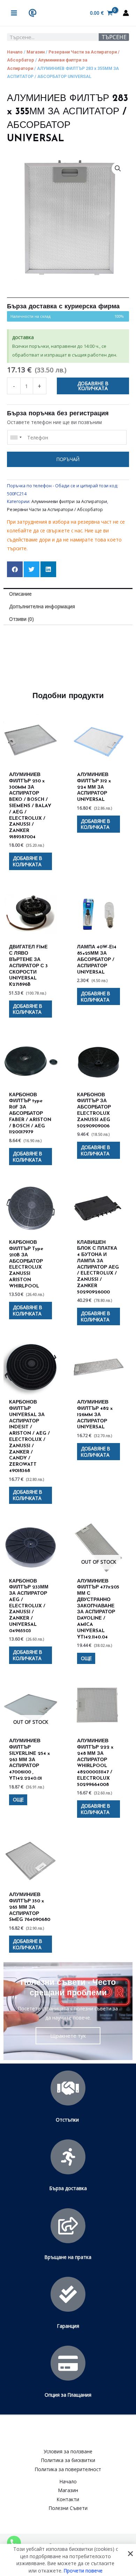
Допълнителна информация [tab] (42, 606)
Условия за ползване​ (68, 2451)
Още (86, 1658)
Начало (15, 52)
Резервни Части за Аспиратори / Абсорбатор (55, 510)
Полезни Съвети (68, 2508)
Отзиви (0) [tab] (21, 619)
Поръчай (68, 459)
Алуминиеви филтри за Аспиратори (69, 501)
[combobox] (16, 437)
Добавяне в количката (93, 386)
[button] (118, 168)
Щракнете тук (68, 2036)
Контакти (68, 2499)
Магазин (36, 52)
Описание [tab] (20, 594)
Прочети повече (83, 2570)
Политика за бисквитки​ (68, 2460)
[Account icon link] (126, 13)
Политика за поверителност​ (68, 2469)
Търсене (114, 37)
